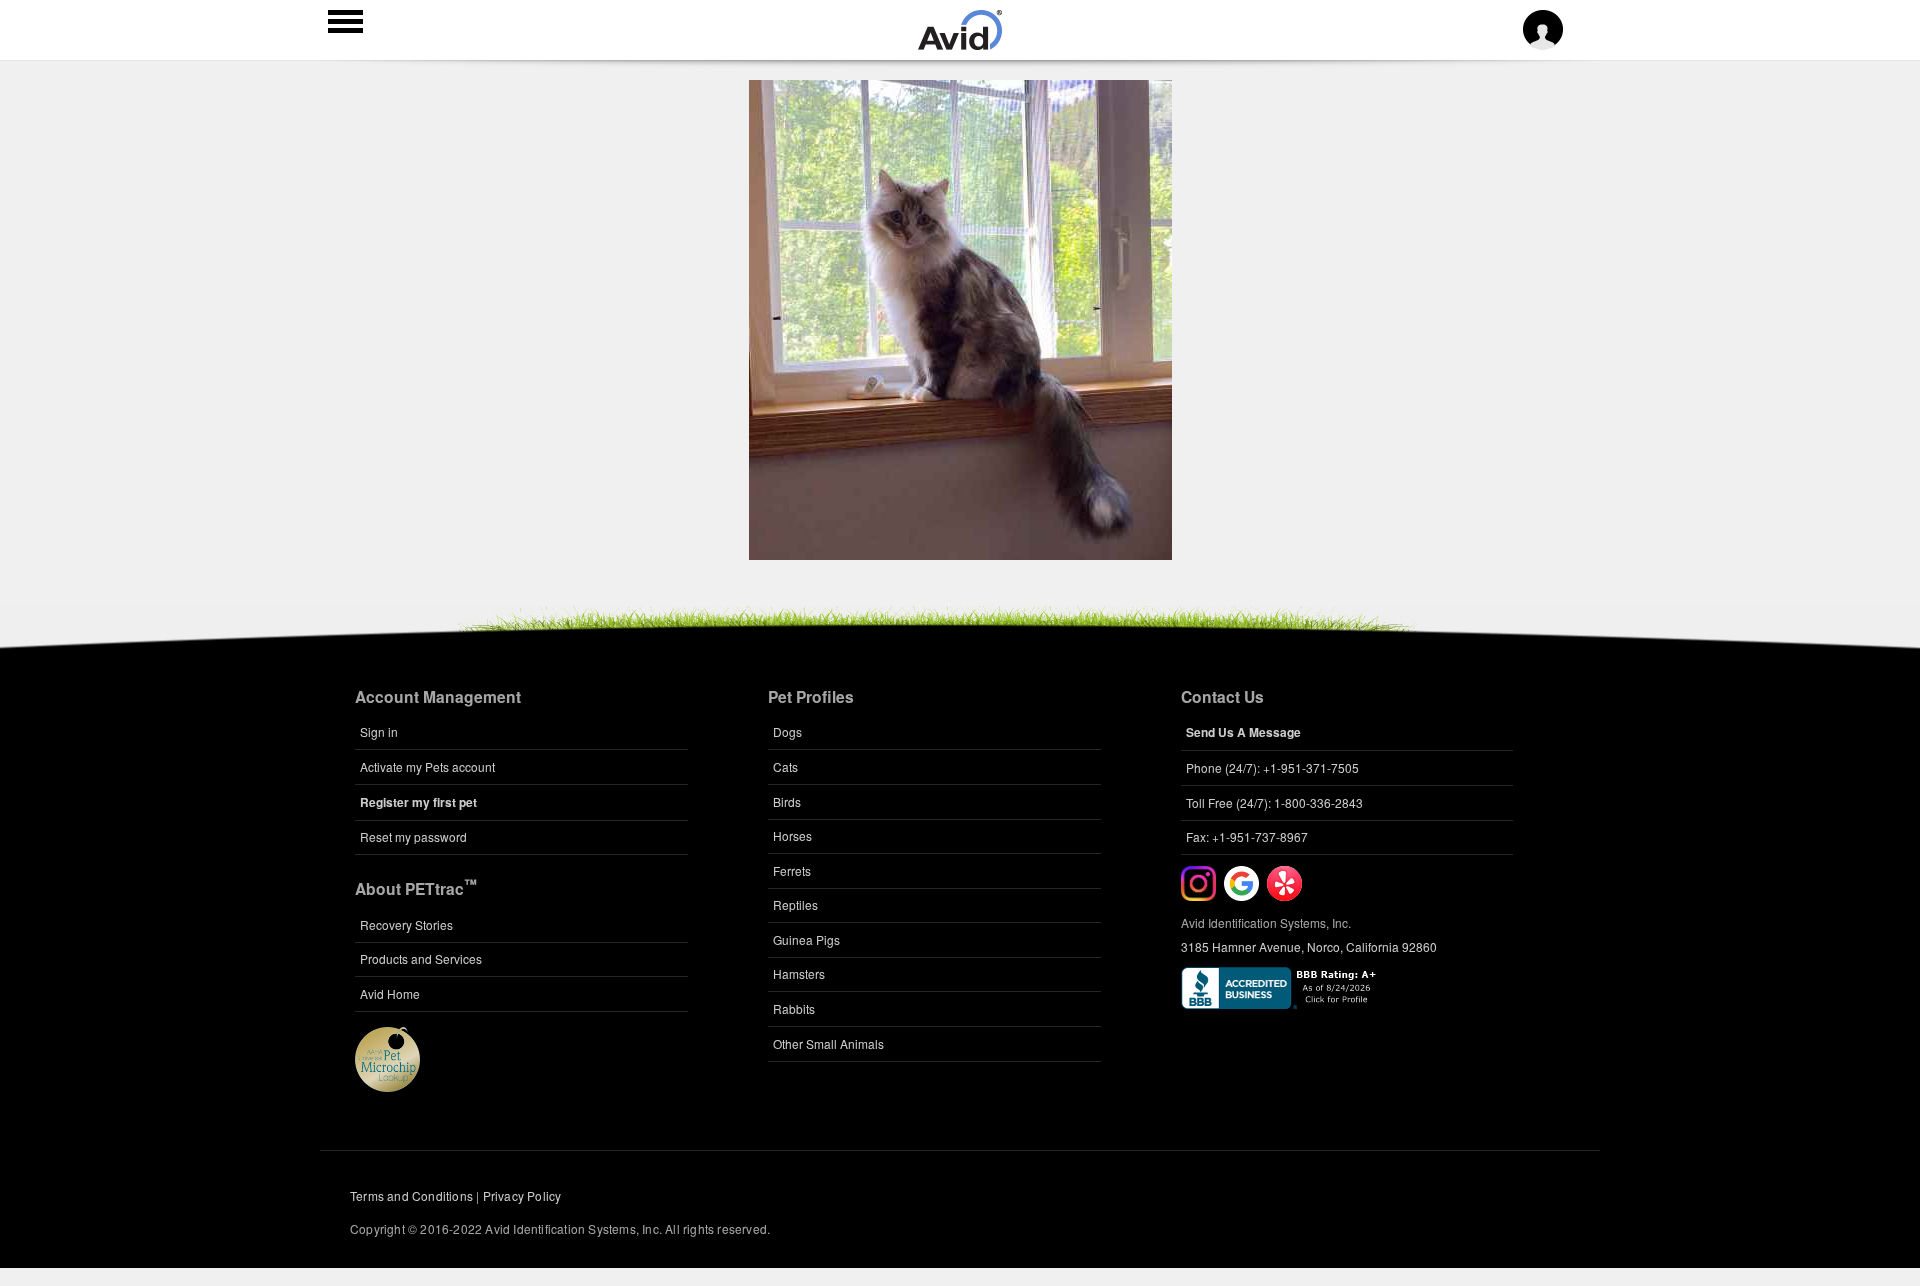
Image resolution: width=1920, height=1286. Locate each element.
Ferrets (792, 870)
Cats (785, 766)
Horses (792, 835)
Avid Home (390, 993)
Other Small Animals (828, 1043)
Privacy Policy (522, 1195)
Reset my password (413, 836)
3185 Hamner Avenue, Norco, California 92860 (1309, 946)
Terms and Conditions (411, 1195)
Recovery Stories (406, 924)
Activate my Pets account (427, 766)
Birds (787, 801)
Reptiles (795, 904)
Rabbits (794, 1008)
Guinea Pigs (806, 939)
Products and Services (421, 958)
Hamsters (799, 973)
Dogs (787, 731)
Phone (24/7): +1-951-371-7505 (1272, 767)
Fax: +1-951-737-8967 (1247, 836)
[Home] (960, 44)
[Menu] (345, 24)
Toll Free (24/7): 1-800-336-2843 (1274, 802)
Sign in (379, 731)
